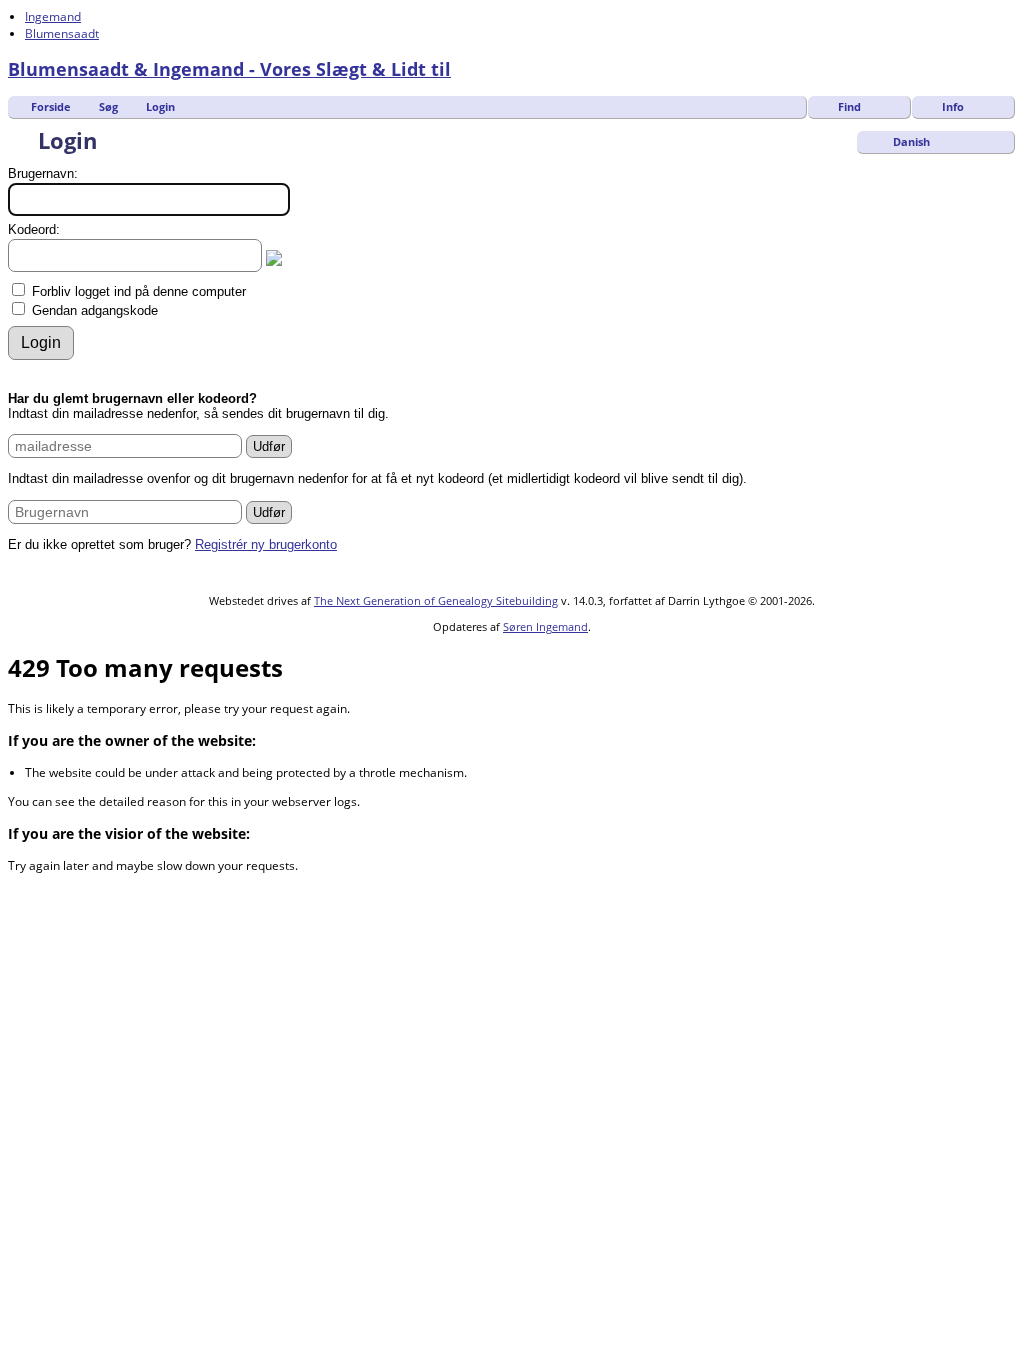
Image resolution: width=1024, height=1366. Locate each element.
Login (160, 106)
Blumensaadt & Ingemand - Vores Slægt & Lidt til (229, 69)
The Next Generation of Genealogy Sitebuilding (436, 600)
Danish (910, 141)
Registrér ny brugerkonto (266, 544)
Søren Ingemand (545, 626)
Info (953, 106)
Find (849, 106)
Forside (51, 106)
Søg (108, 106)
